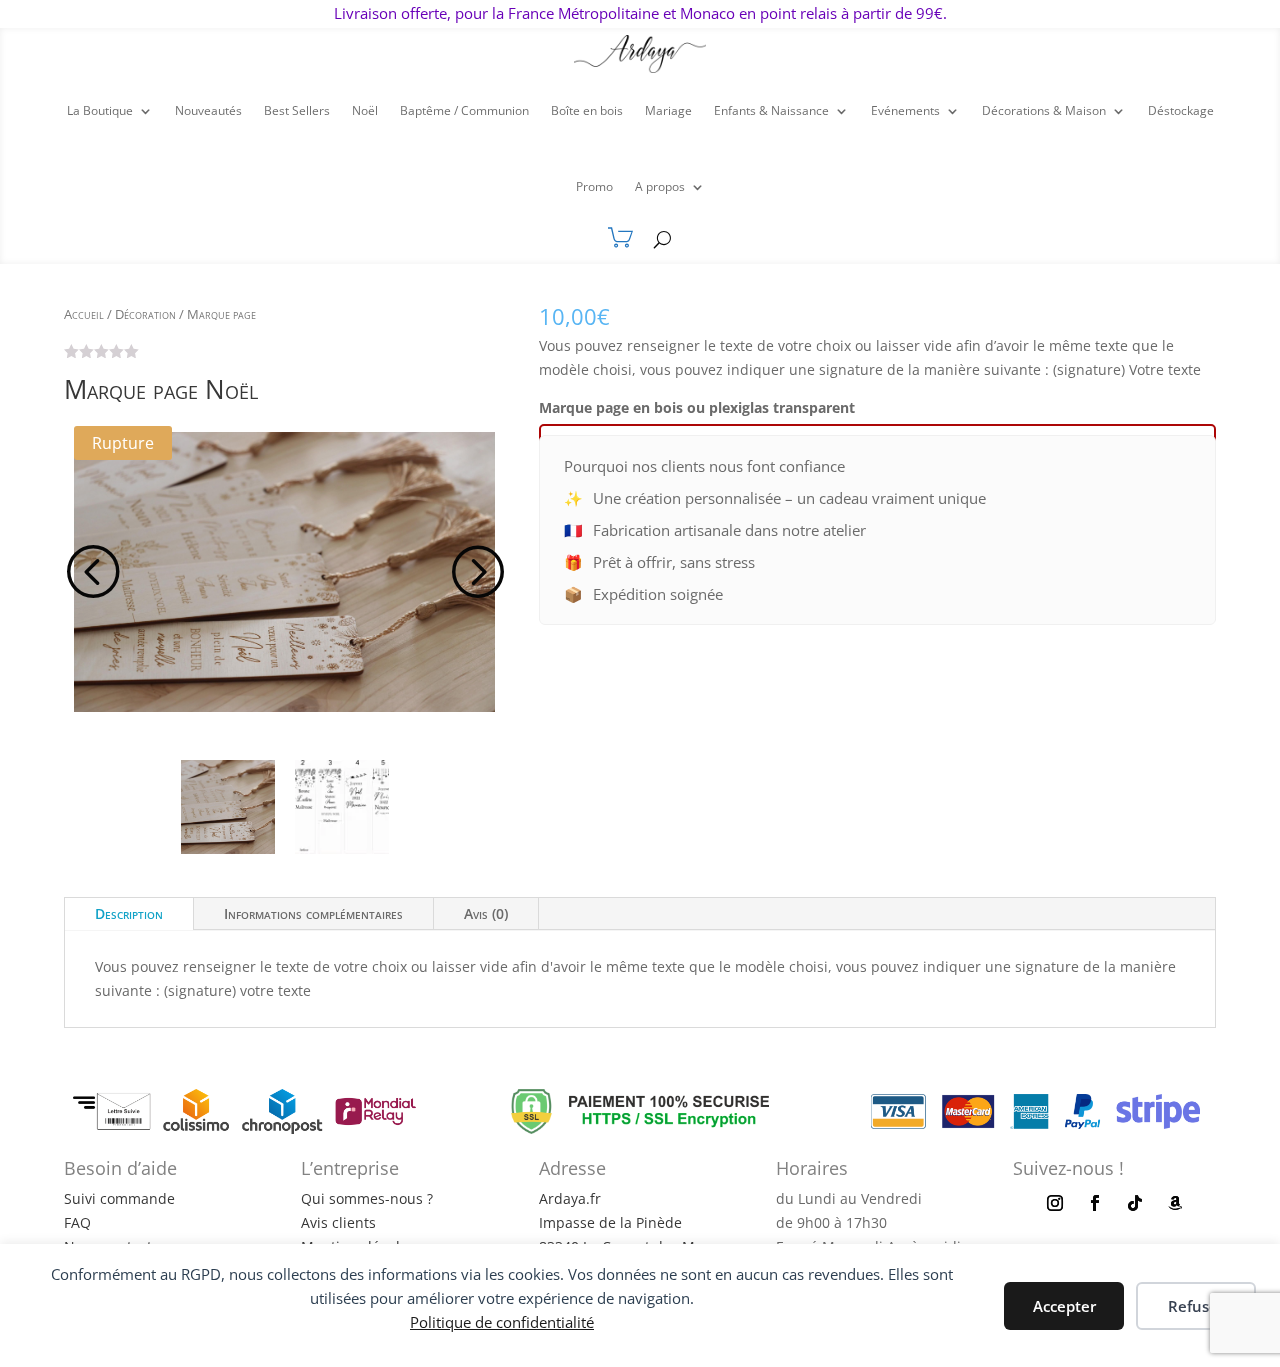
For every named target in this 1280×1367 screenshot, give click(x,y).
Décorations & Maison (1044, 110)
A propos (660, 186)
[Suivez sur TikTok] (1135, 1203)
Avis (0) (486, 913)
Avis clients (338, 1222)
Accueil (84, 314)
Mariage (668, 110)
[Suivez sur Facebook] (1095, 1203)
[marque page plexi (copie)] (284, 572)
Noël (365, 110)
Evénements (905, 110)
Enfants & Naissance (771, 110)
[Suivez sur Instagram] (1055, 1203)
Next (474, 572)
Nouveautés (208, 110)
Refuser (1196, 1306)
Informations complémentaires (313, 913)
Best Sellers (297, 110)
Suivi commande (119, 1198)
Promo (594, 186)
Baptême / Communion (464, 110)
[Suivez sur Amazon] (1175, 1203)
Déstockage (1181, 110)
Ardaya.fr (570, 1198)
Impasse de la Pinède (610, 1222)
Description (129, 913)
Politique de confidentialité (502, 1322)
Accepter (1064, 1306)
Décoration (145, 314)
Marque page (221, 314)
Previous (94, 572)
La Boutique (100, 110)
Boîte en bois (587, 110)
